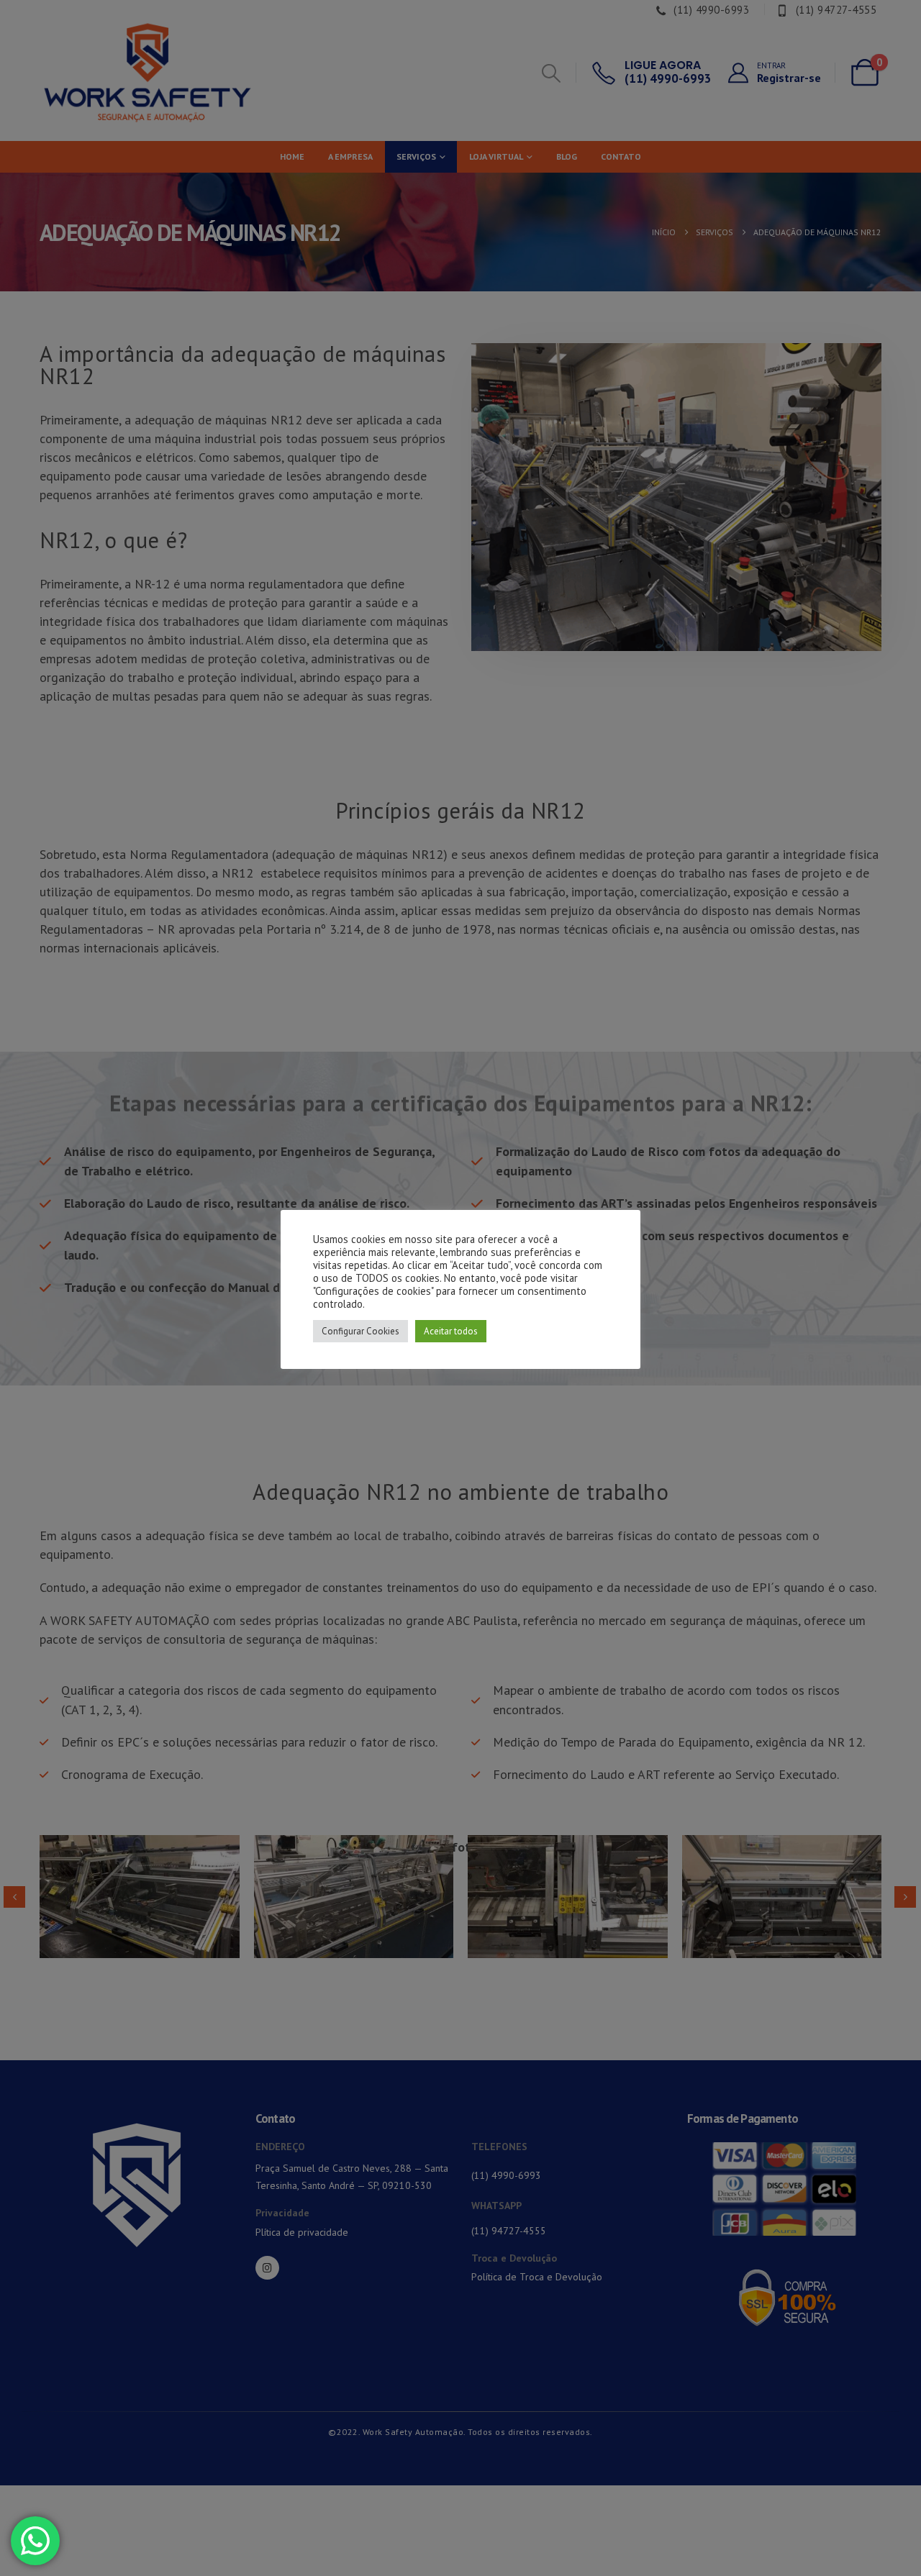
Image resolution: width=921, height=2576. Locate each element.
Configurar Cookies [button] (360, 1331)
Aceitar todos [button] (451, 1331)
